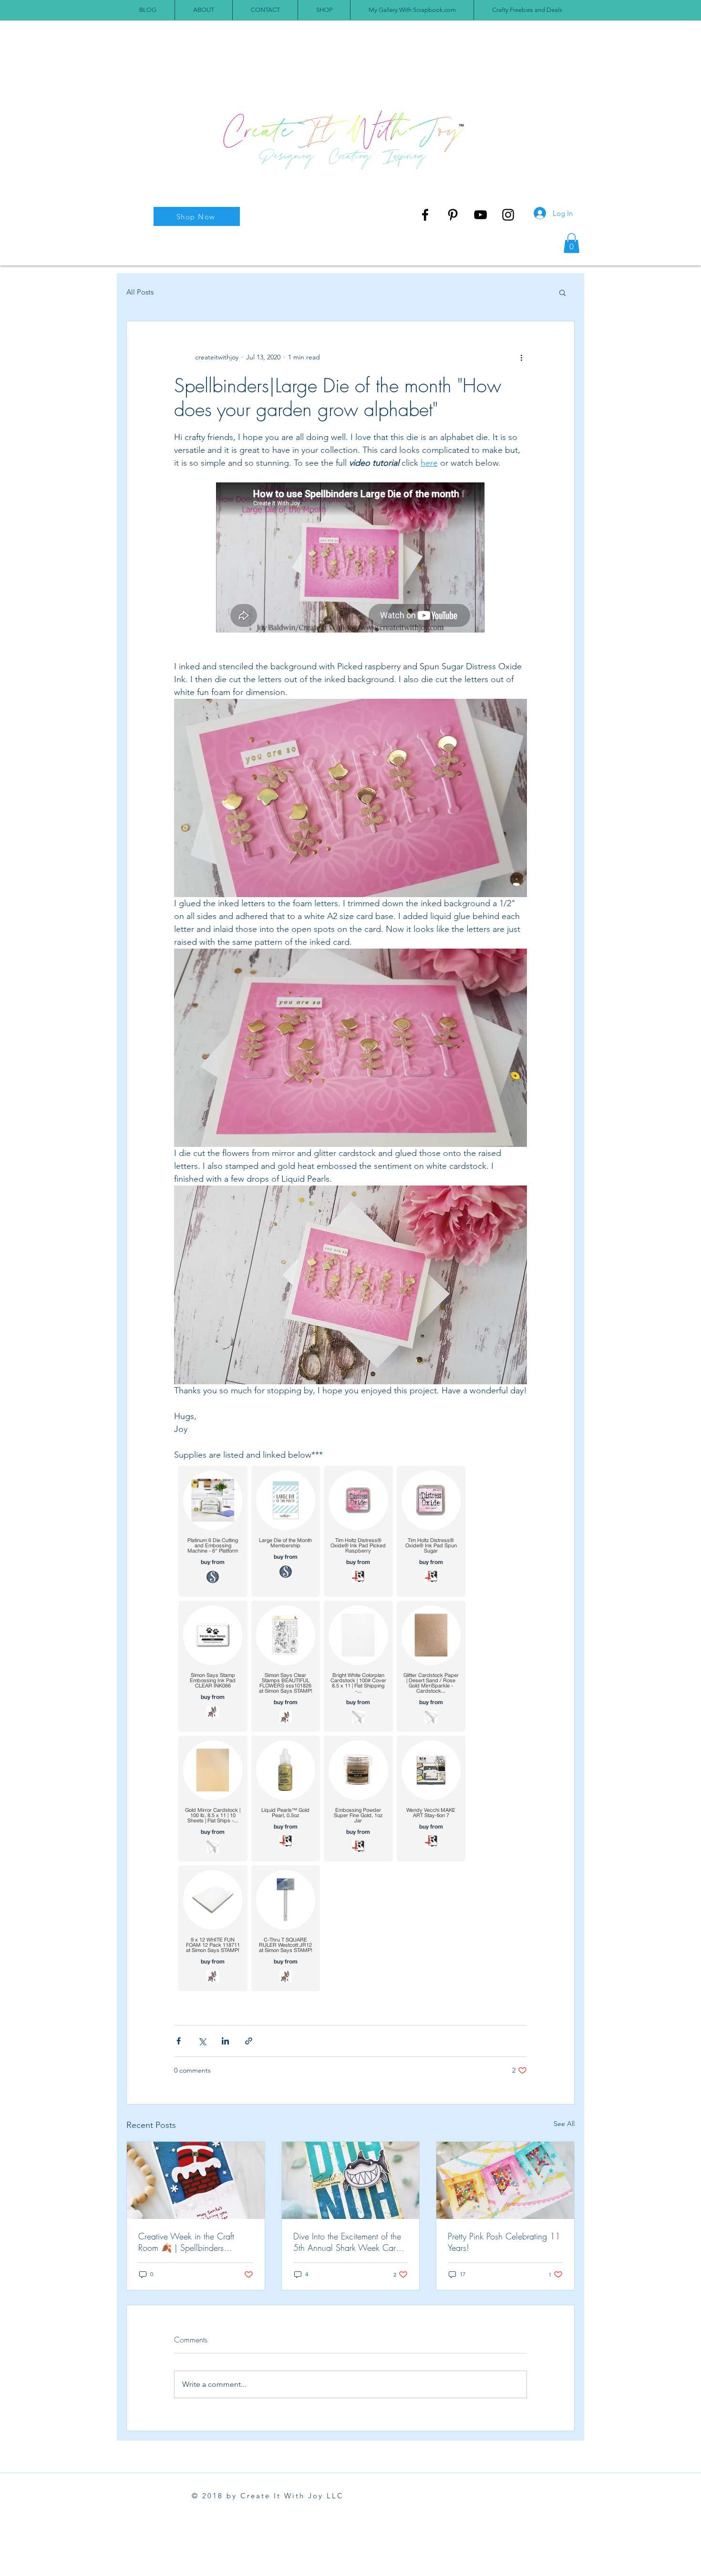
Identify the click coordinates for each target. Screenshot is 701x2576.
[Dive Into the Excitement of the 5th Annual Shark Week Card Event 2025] (351, 2180)
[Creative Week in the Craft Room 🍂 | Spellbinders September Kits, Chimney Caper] (196, 2180)
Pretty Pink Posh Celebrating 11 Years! (504, 2242)
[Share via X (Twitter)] (202, 2041)
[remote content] (351, 558)
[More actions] (521, 358)
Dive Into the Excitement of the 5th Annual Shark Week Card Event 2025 (347, 2242)
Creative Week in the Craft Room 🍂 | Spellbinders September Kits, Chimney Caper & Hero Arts (196, 2242)
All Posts (140, 292)
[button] (572, 243)
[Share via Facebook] (179, 2041)
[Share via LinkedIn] (225, 2041)
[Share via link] (249, 2041)
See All (564, 2124)
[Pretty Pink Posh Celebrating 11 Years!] (505, 2180)
